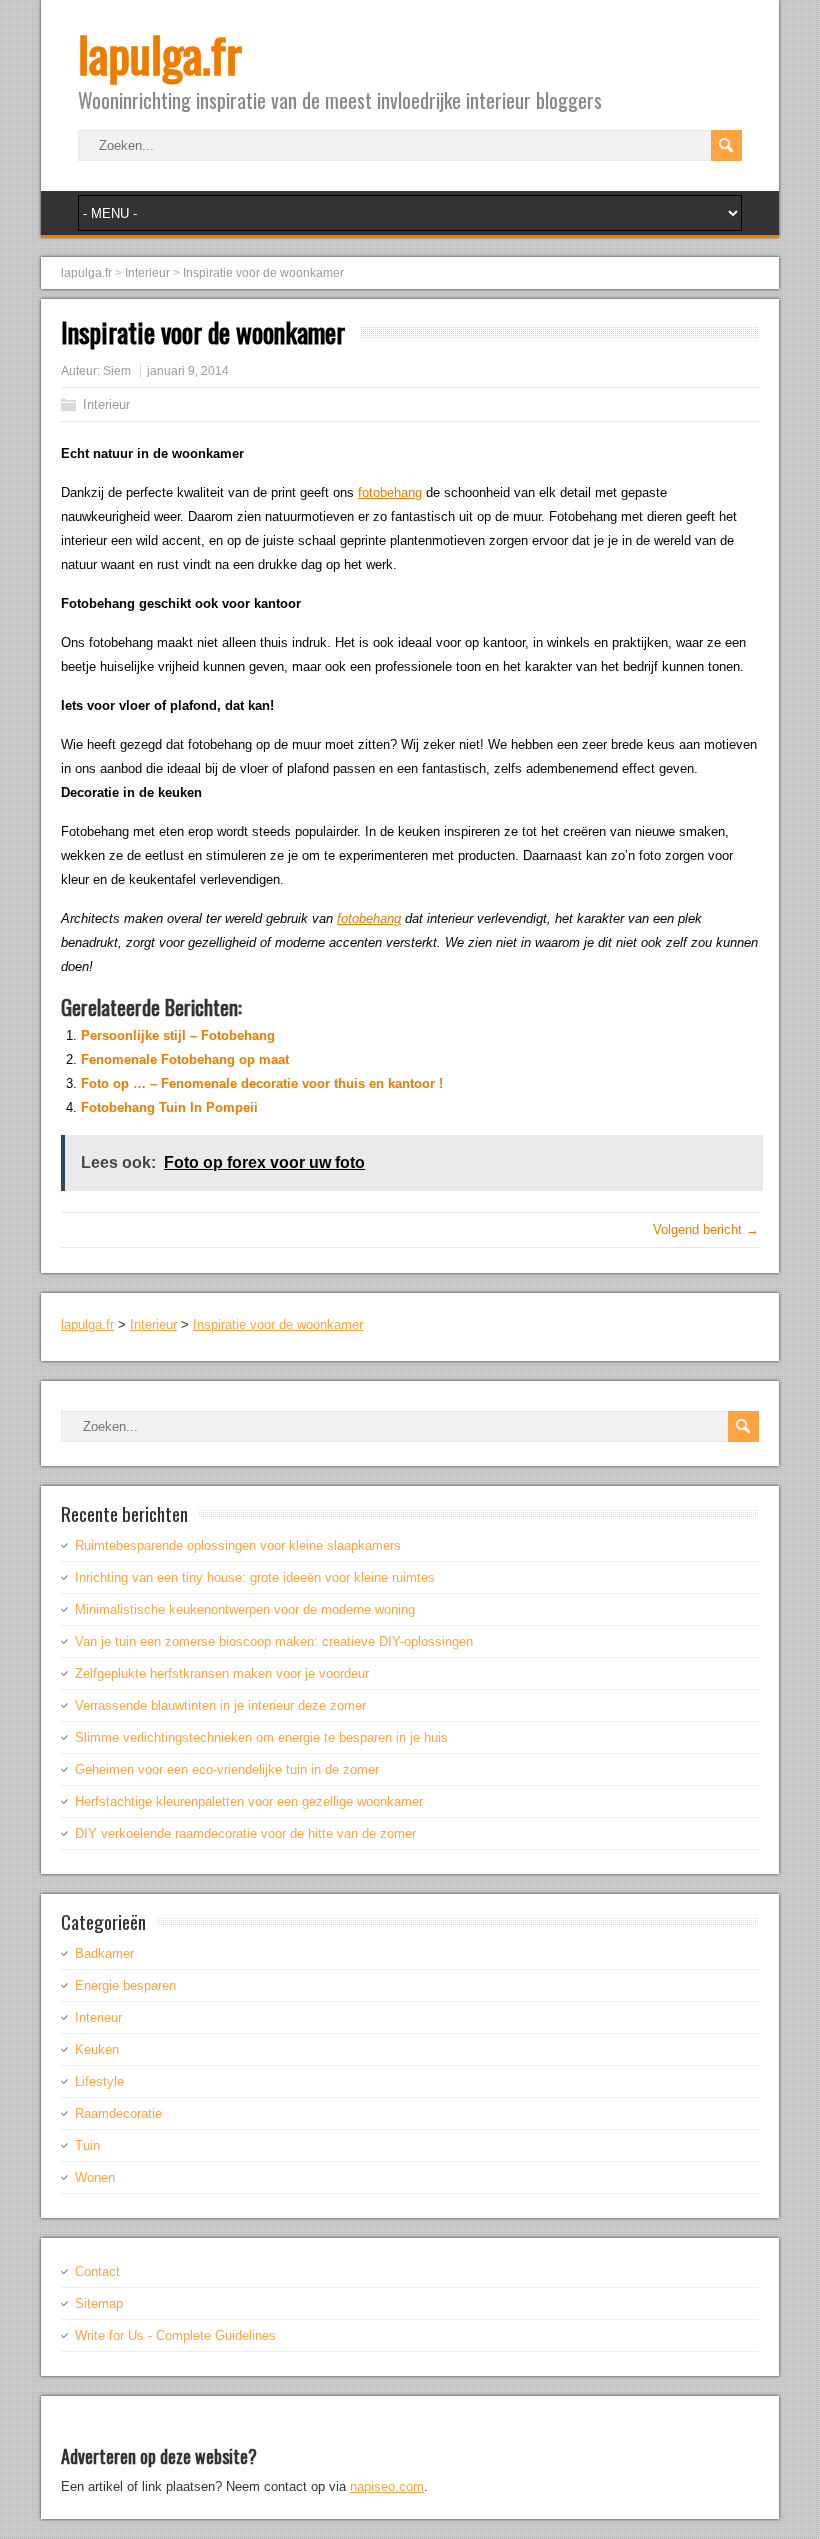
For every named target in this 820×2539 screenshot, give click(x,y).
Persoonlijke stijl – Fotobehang (178, 1035)
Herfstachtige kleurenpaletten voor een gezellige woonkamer (249, 1801)
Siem (117, 371)
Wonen (95, 2177)
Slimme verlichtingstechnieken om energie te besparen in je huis (261, 1737)
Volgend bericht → (706, 1229)
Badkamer (104, 1953)
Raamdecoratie (118, 2113)
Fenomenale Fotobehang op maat (185, 1059)
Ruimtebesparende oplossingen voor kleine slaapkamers (238, 1545)
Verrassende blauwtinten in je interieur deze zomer (220, 1705)
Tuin (87, 2145)
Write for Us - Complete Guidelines (175, 2335)
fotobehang (390, 492)
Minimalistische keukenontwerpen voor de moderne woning (245, 1609)
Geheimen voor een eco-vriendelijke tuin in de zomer (227, 1769)
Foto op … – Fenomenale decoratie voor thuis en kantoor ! (262, 1083)
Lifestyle (99, 2081)
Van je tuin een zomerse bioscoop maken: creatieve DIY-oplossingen (274, 1641)
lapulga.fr (160, 53)
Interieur (106, 404)
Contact (97, 2271)
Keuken (97, 2049)
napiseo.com (387, 2486)
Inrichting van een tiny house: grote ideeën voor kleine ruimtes (255, 1577)
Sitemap (99, 2303)
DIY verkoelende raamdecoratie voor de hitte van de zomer (245, 1833)
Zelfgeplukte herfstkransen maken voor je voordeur (222, 1673)
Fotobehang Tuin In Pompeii (169, 1107)
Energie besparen (125, 1985)
